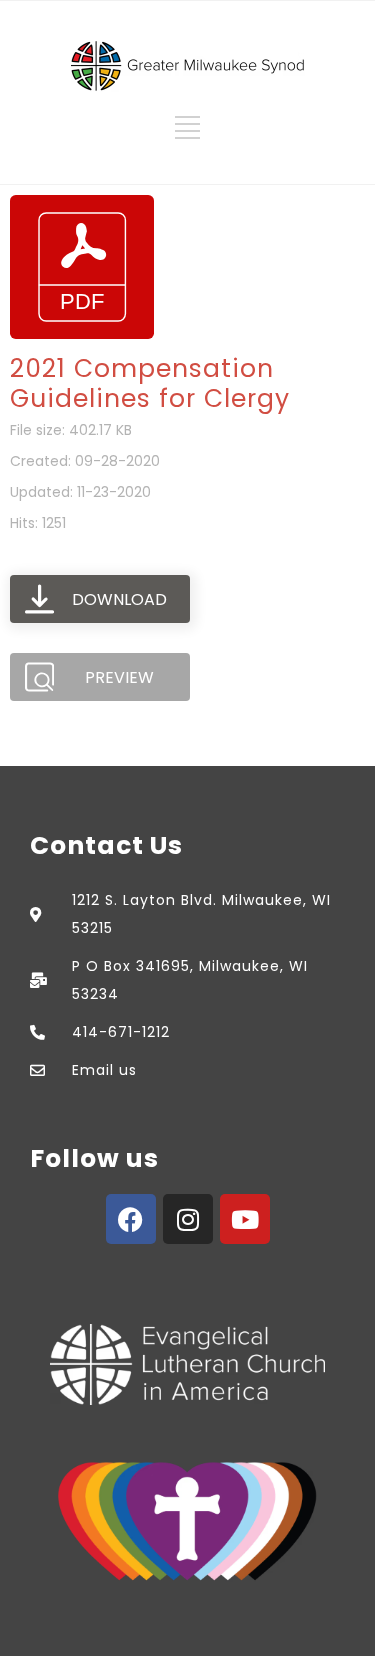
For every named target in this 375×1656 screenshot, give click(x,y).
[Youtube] (245, 1219)
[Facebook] (131, 1219)
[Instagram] (188, 1219)
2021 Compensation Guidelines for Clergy (150, 383)
